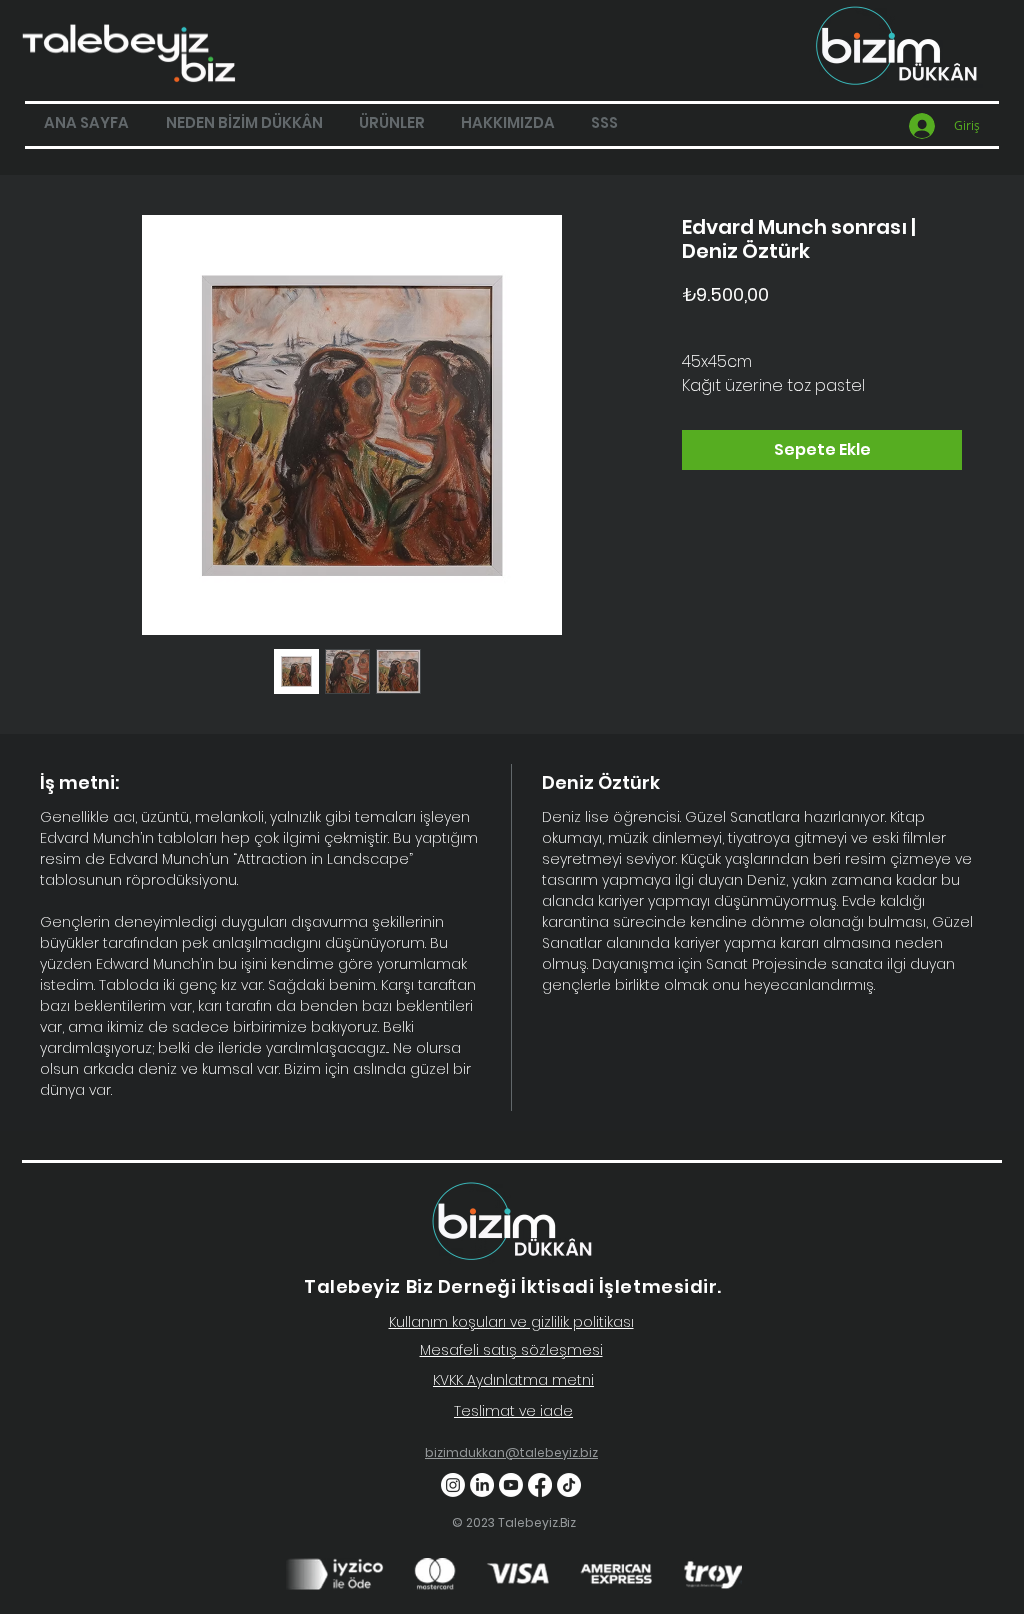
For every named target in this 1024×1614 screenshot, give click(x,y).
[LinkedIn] (482, 1485)
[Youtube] (511, 1485)
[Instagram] (453, 1485)
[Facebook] (540, 1485)
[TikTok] (569, 1485)
